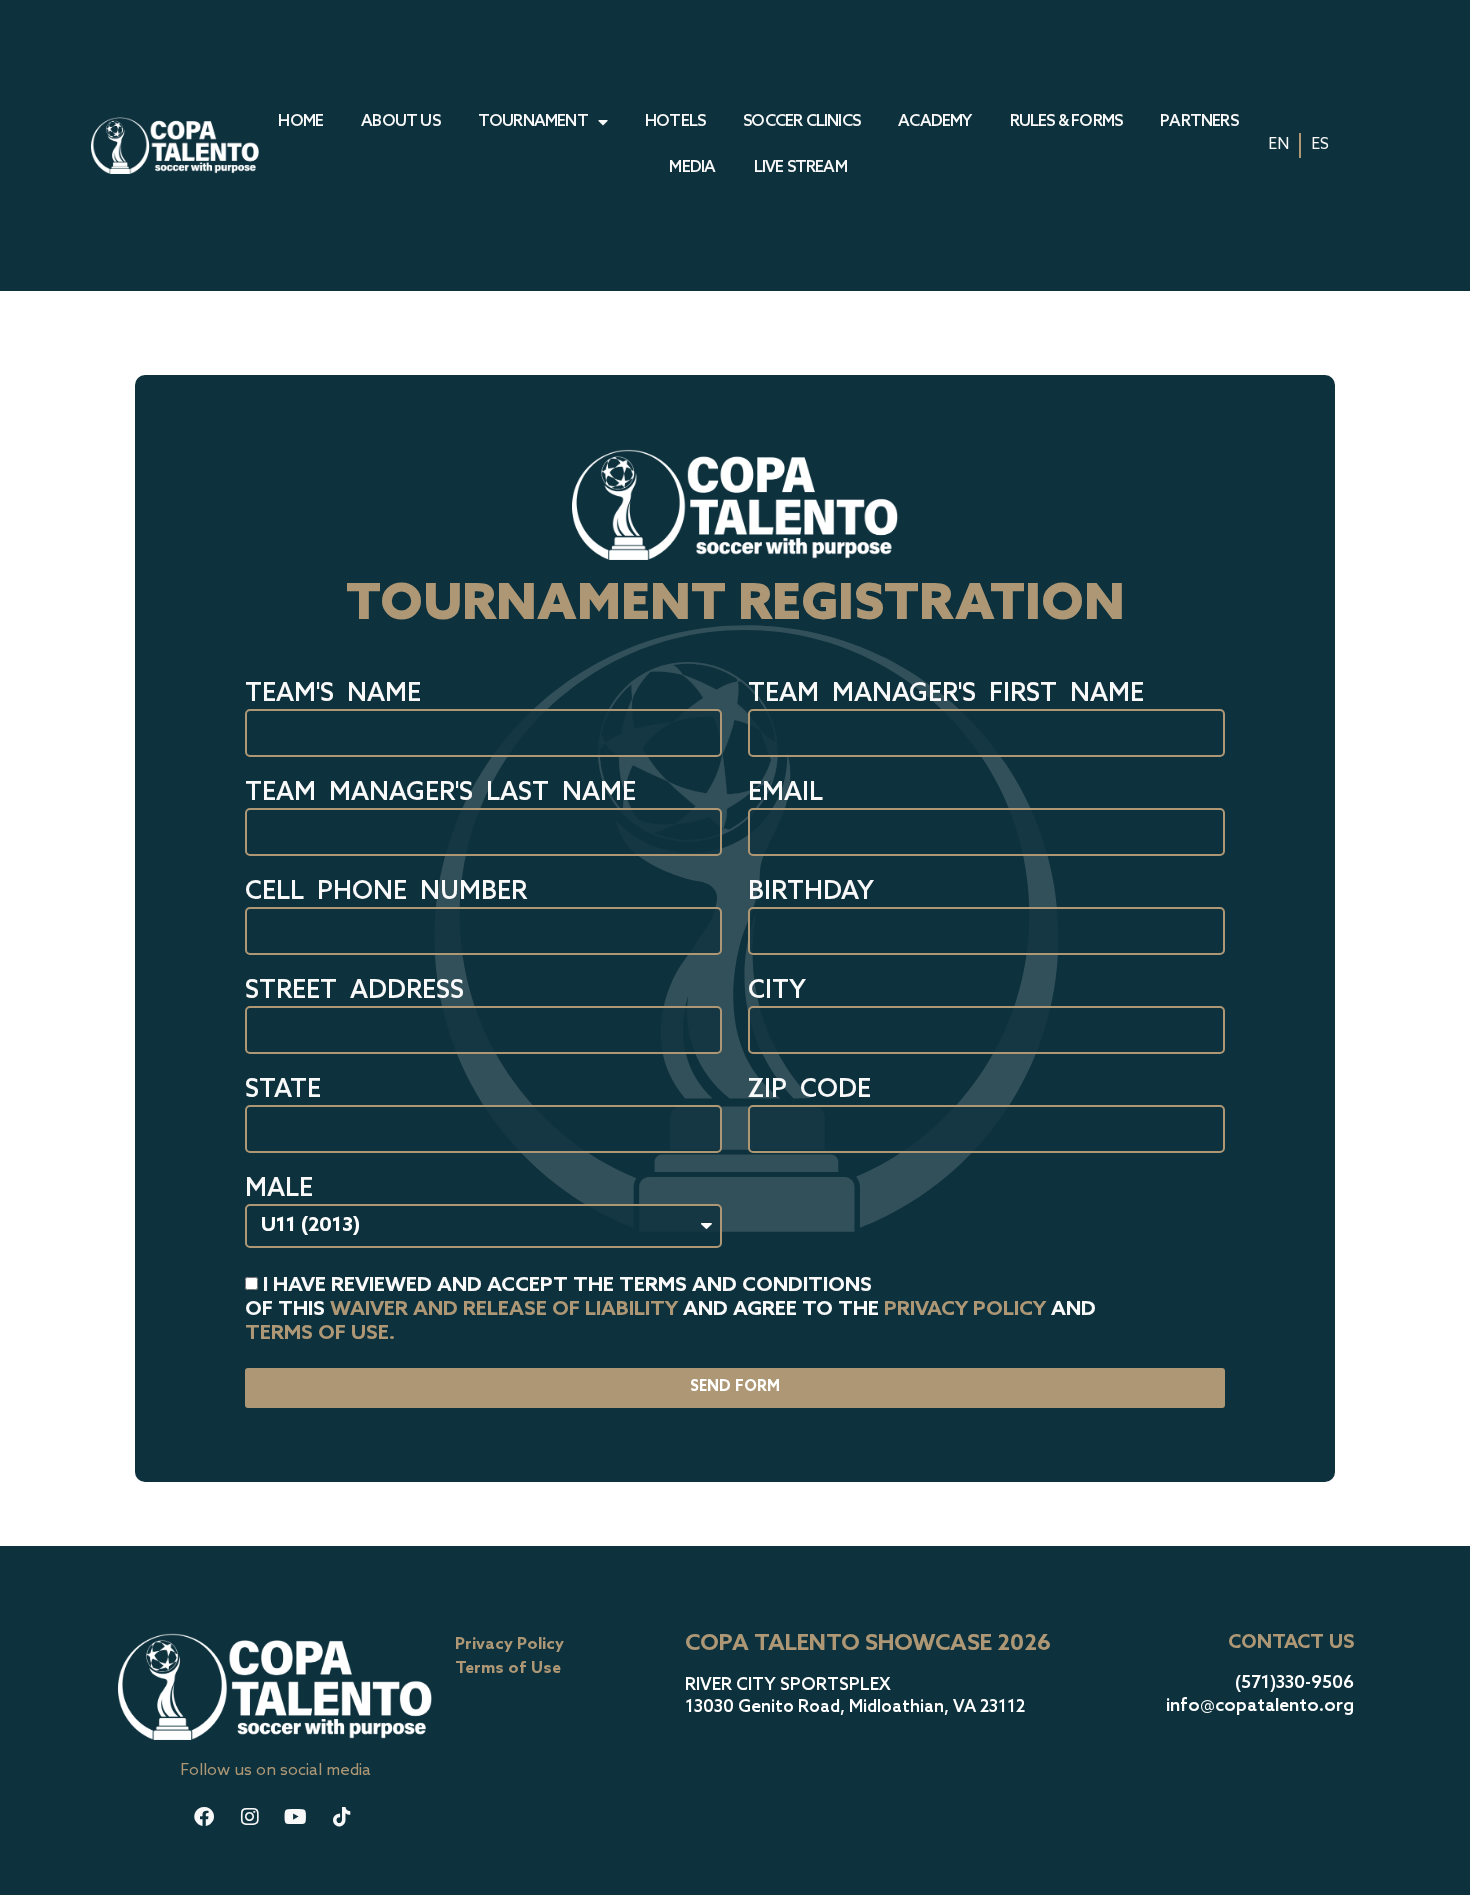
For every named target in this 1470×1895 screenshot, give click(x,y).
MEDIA (692, 167)
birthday (811, 893)
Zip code (809, 1091)
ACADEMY (934, 121)
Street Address (354, 992)
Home (300, 121)
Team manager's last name (440, 794)
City (777, 992)
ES (1320, 144)
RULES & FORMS (1066, 121)
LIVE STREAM (800, 167)
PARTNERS (1199, 121)
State (283, 1091)
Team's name (333, 695)
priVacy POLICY (965, 1309)
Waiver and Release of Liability (504, 1309)
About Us (400, 121)
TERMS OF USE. (320, 1333)
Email (785, 794)
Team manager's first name (946, 695)
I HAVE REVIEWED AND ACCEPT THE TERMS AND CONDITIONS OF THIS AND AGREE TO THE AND (670, 1309)
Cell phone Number (386, 893)
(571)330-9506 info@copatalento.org (1260, 1694)
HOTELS (675, 121)
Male (279, 1190)
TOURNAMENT (533, 121)
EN (1278, 144)
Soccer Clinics (801, 121)
